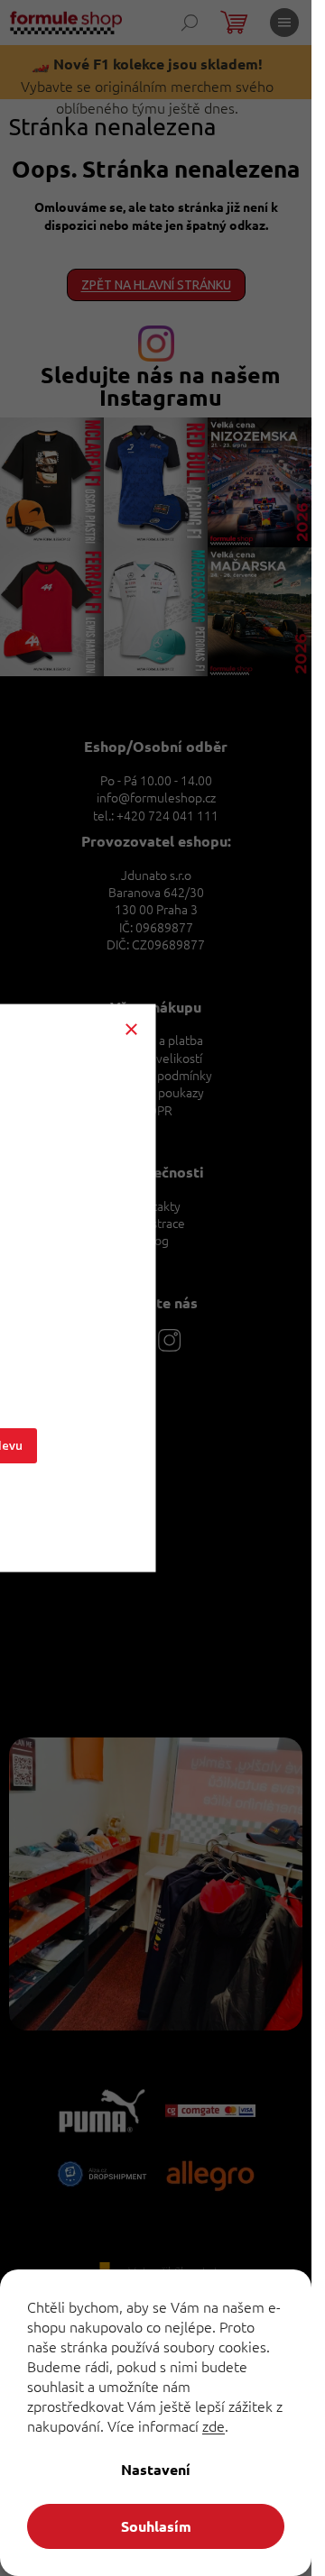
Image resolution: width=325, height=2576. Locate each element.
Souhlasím (156, 2526)
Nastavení (156, 2469)
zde (214, 2425)
